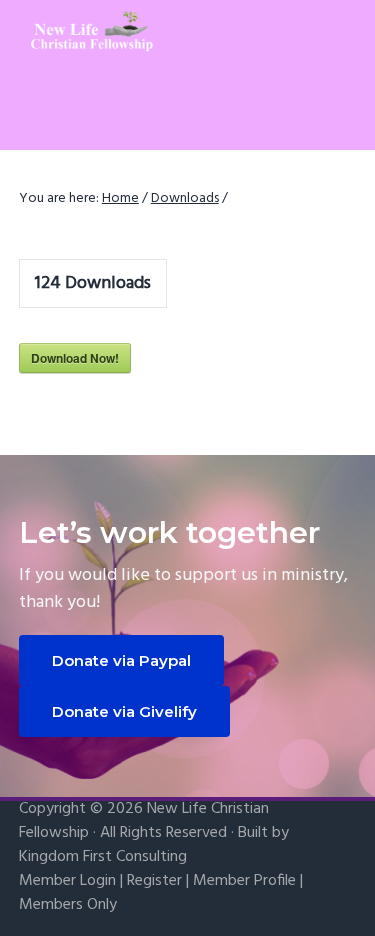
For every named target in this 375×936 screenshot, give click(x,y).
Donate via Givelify (124, 711)
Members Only (68, 905)
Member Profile (244, 881)
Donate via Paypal (121, 660)
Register (154, 881)
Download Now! (75, 358)
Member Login (67, 881)
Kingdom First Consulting (103, 857)
